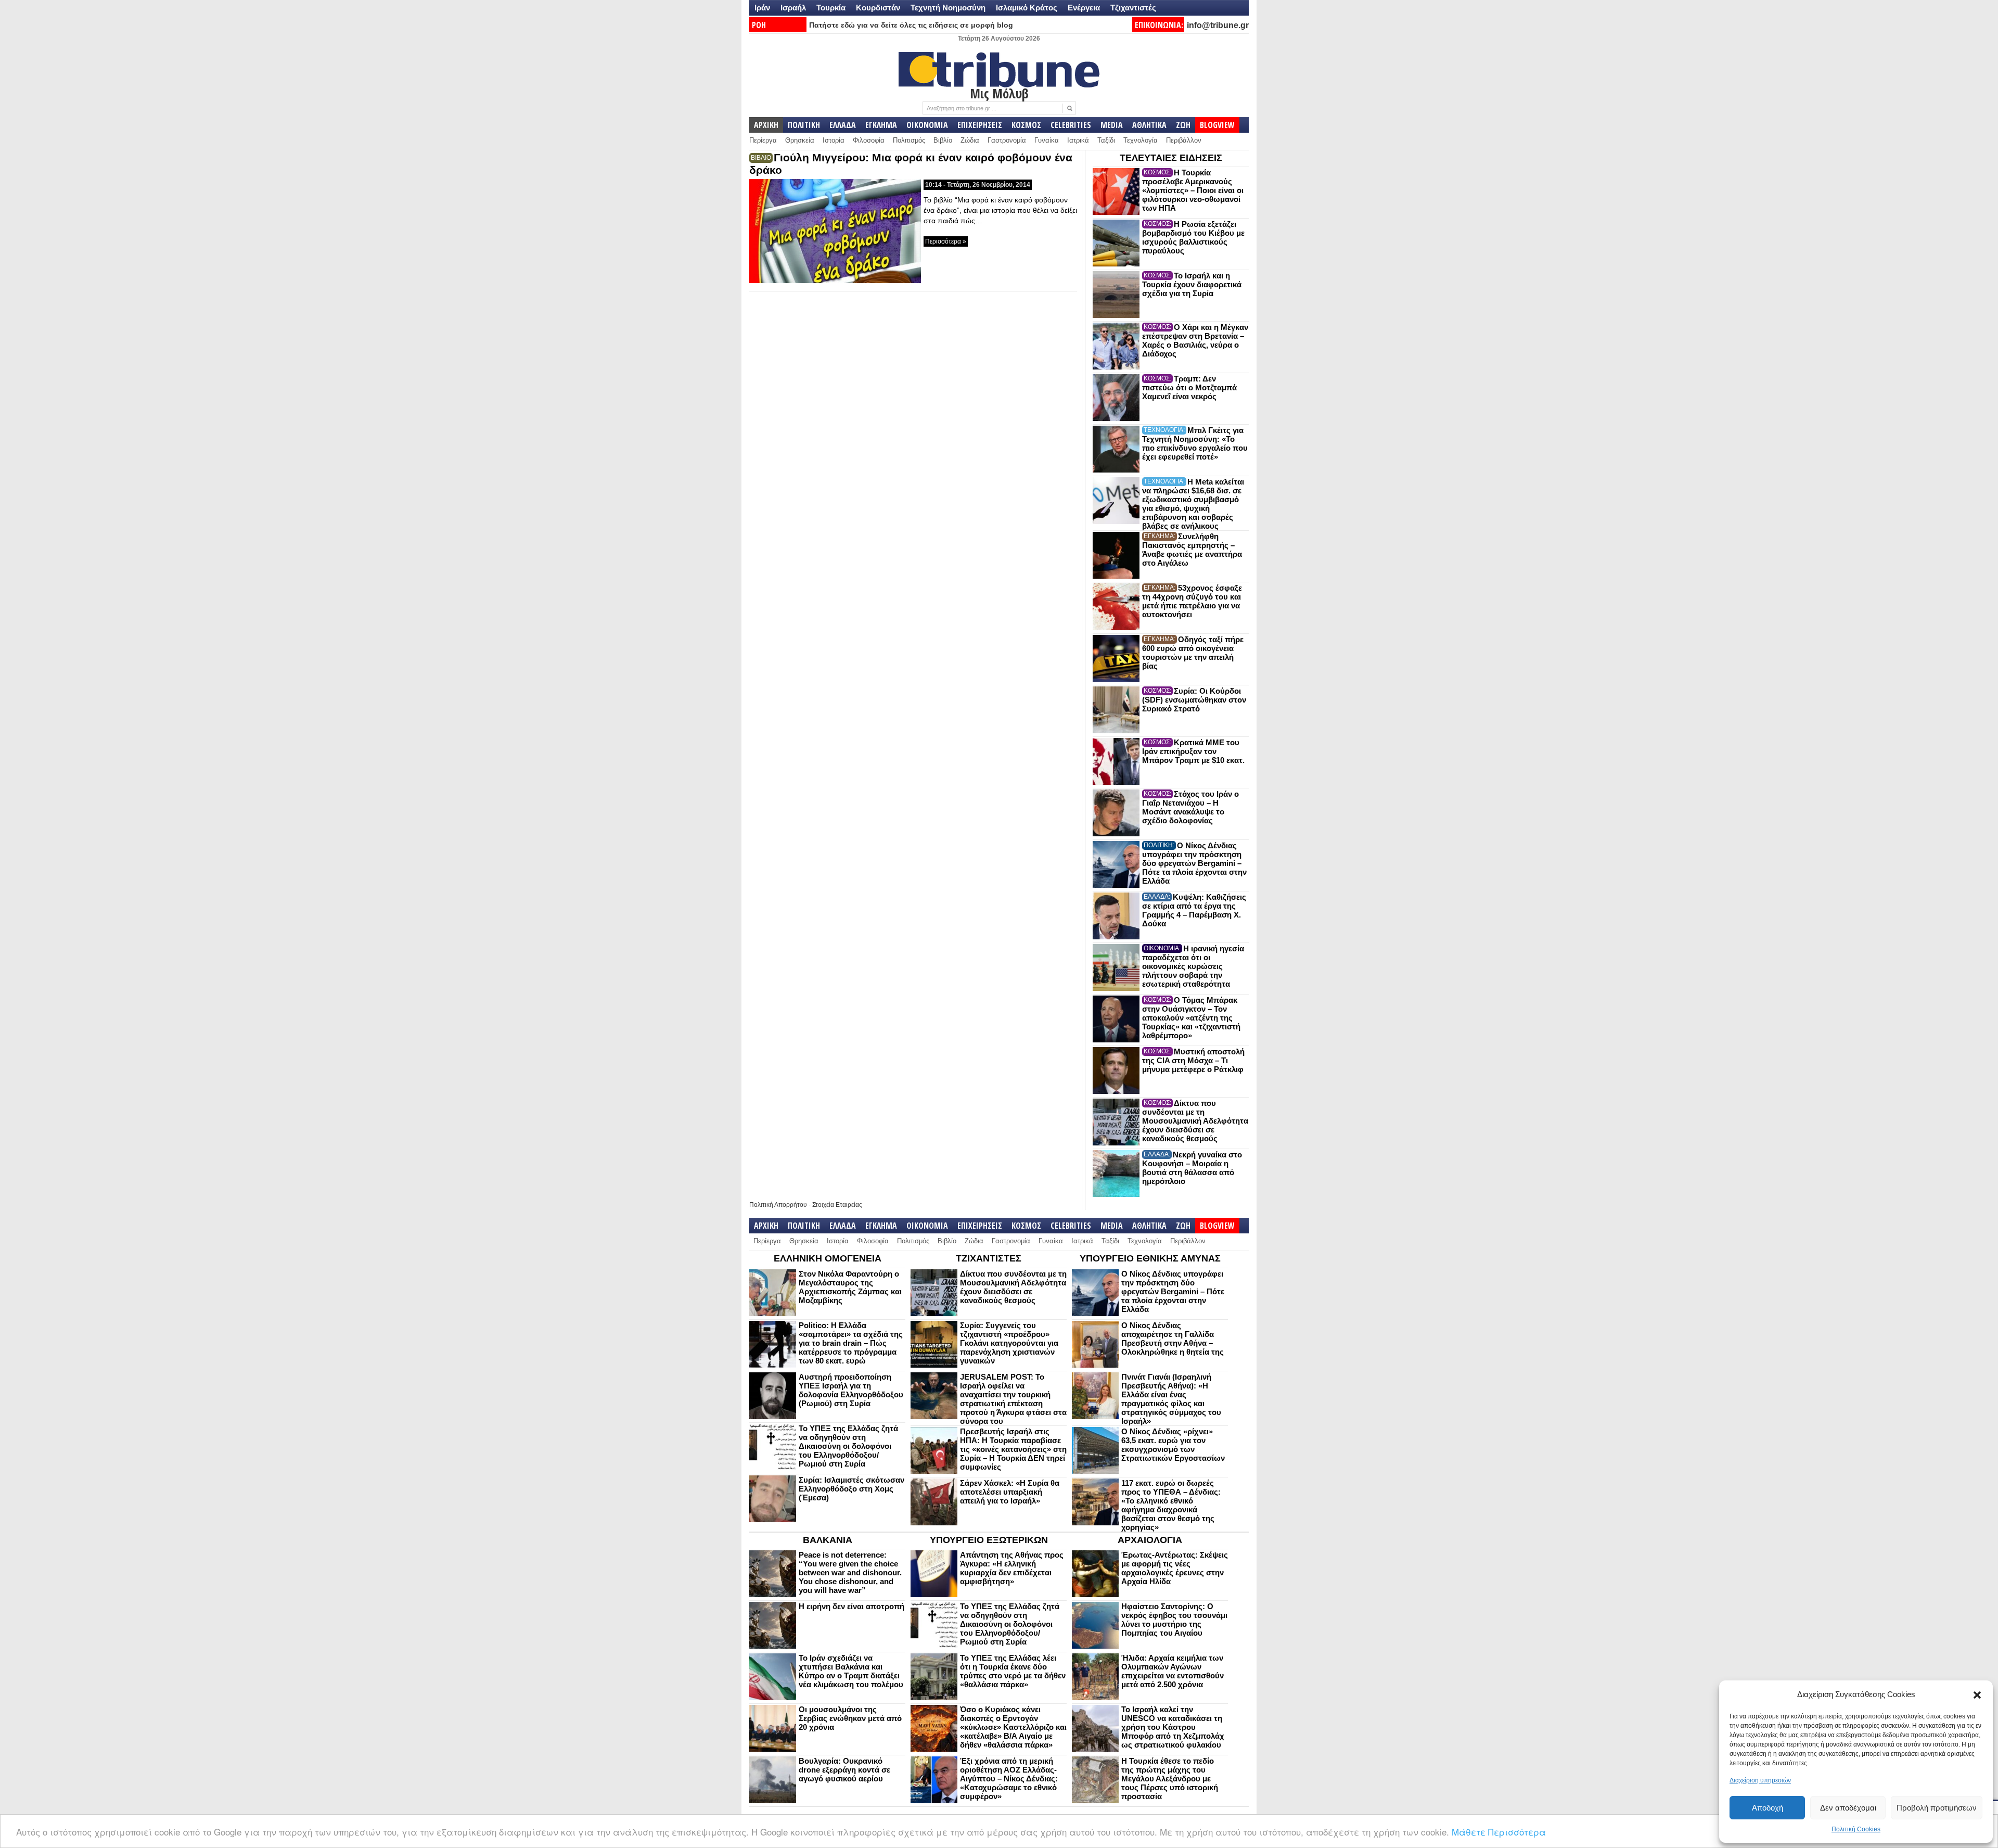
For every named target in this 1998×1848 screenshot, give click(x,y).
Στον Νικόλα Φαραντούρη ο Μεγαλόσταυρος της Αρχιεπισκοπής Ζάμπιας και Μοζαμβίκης (850, 1287)
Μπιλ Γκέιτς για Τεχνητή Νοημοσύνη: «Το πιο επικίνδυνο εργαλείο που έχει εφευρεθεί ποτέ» (1195, 443)
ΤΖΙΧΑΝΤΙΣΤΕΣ (989, 1258)
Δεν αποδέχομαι (1848, 1808)
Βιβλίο (943, 140)
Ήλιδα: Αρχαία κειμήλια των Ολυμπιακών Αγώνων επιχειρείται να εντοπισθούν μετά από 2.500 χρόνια (1173, 1671)
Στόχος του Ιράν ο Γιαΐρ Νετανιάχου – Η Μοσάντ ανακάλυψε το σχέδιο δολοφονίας (1190, 807)
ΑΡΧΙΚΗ (766, 125)
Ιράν (762, 8)
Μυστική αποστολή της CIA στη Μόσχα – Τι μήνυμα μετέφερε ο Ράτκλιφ (1193, 1060)
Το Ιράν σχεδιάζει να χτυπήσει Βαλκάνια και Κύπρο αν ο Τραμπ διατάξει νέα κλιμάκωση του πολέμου (851, 1671)
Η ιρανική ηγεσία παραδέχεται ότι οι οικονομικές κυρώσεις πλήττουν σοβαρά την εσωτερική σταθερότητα (1193, 966)
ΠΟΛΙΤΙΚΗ (804, 125)
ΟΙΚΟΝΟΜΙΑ (927, 125)
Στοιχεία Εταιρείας (837, 1205)
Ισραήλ (793, 8)
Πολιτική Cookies (1856, 1829)
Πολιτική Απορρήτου (778, 1205)
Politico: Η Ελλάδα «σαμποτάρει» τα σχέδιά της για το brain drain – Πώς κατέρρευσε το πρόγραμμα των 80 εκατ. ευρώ (851, 1343)
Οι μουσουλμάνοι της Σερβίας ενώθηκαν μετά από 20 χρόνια (850, 1718)
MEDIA (1112, 125)
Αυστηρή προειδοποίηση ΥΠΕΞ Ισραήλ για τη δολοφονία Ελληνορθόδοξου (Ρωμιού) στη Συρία (851, 1390)
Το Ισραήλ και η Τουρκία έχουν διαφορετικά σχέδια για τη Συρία (1192, 284)
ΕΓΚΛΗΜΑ (881, 125)
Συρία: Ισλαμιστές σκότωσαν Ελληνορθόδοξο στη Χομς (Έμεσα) (851, 1489)
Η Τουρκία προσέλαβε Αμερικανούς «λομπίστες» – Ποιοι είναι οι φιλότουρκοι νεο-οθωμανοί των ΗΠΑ (1193, 190)
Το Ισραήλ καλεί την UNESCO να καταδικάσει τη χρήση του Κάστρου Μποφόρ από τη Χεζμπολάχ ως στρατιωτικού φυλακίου (1173, 1727)
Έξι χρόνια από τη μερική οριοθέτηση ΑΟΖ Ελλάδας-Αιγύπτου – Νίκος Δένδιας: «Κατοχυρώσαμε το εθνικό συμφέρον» (1009, 1779)
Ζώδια (970, 140)
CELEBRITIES (1071, 125)
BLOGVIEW (1217, 125)
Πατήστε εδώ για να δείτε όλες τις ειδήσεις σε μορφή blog (911, 25)
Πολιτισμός (909, 140)
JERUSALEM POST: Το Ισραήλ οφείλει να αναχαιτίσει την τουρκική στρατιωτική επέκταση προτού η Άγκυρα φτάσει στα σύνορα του (1013, 1399)
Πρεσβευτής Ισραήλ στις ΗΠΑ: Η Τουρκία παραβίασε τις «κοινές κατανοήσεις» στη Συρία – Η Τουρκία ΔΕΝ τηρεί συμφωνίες (1013, 1449)
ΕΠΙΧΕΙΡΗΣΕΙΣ (980, 125)
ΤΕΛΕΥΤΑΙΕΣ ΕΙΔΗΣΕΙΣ (1171, 158)
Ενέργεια (1084, 8)
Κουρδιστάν (878, 8)
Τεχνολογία (1141, 140)
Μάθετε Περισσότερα (1499, 1832)
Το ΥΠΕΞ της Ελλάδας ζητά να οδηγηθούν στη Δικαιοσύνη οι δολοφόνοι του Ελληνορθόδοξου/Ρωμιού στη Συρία (848, 1446)
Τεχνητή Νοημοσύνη (948, 8)
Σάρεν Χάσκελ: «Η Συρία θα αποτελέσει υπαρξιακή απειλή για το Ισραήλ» (1010, 1492)
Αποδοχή (1768, 1808)
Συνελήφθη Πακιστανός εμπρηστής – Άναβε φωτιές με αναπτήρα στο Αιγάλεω (1192, 550)
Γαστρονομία (1007, 140)
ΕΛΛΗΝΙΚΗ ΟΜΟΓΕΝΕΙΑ (828, 1258)
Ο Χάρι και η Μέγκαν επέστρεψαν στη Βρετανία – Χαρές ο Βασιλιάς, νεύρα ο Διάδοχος (1195, 340)
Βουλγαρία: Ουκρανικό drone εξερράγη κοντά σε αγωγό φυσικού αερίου (844, 1770)
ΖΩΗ (1183, 125)
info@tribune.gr (1218, 25)
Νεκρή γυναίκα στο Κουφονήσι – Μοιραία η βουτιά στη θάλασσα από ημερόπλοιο (1192, 1168)
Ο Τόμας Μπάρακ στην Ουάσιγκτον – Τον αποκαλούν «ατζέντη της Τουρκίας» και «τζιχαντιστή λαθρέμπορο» (1191, 1018)
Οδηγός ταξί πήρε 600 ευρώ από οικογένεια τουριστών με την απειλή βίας (1193, 653)
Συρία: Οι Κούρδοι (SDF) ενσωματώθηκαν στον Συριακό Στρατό (1194, 700)
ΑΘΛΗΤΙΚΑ (1149, 125)
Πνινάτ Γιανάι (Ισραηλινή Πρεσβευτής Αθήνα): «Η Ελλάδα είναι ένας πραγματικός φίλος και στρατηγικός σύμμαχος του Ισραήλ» (1171, 1399)
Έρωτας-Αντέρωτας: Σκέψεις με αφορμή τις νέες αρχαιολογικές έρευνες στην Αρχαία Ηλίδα (1175, 1568)
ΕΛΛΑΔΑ (843, 125)
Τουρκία (831, 8)
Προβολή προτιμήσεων (1937, 1808)
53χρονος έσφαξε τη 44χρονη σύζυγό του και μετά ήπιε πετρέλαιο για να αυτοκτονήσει (1192, 601)
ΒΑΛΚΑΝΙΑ (828, 1540)
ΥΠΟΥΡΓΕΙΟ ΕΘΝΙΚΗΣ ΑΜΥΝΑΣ (1150, 1258)
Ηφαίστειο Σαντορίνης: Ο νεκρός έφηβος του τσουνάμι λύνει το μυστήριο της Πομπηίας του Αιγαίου (1174, 1620)
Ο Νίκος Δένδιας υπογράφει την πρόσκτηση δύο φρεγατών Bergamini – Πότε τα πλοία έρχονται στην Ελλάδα (1194, 863)
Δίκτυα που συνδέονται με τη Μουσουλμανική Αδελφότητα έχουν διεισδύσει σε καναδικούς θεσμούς (1195, 1121)
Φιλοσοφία (869, 140)
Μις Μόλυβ (999, 93)
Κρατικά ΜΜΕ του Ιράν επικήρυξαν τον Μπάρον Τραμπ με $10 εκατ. (1193, 751)
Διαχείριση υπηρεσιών (1760, 1780)
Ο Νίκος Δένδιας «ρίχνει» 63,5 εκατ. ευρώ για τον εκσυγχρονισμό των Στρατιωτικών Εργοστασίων (1173, 1445)
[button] (1977, 1695)
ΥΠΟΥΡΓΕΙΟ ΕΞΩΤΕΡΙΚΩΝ (989, 1540)
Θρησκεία (800, 140)
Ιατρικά (1078, 140)
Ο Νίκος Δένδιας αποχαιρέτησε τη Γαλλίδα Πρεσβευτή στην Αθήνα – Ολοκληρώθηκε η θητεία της (1173, 1339)
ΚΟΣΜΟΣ (1026, 125)
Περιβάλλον (1184, 140)
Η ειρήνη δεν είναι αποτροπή (851, 1606)
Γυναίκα (1047, 140)
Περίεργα (763, 140)
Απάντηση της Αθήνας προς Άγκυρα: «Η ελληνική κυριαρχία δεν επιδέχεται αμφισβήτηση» (1012, 1568)
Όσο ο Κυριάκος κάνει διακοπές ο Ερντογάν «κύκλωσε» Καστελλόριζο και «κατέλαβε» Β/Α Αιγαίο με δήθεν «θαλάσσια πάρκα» (1013, 1727)
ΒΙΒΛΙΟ (761, 158)
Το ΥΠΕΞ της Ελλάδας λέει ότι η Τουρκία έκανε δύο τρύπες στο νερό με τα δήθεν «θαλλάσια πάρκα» (1013, 1671)
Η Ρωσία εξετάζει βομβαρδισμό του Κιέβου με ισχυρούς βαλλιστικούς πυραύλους (1193, 237)
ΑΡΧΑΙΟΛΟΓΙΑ (1150, 1540)
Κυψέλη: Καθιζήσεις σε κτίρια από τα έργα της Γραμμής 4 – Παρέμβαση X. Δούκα (1194, 910)
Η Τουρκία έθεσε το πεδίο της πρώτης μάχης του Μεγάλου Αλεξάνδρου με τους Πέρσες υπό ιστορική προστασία (1170, 1779)
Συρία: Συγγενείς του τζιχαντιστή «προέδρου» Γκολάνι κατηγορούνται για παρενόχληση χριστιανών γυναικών (1009, 1343)
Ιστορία (834, 140)
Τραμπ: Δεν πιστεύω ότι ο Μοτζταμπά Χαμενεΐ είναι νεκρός (1189, 387)
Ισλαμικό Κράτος (1027, 8)
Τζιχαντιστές (1133, 8)
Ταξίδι (1106, 140)
